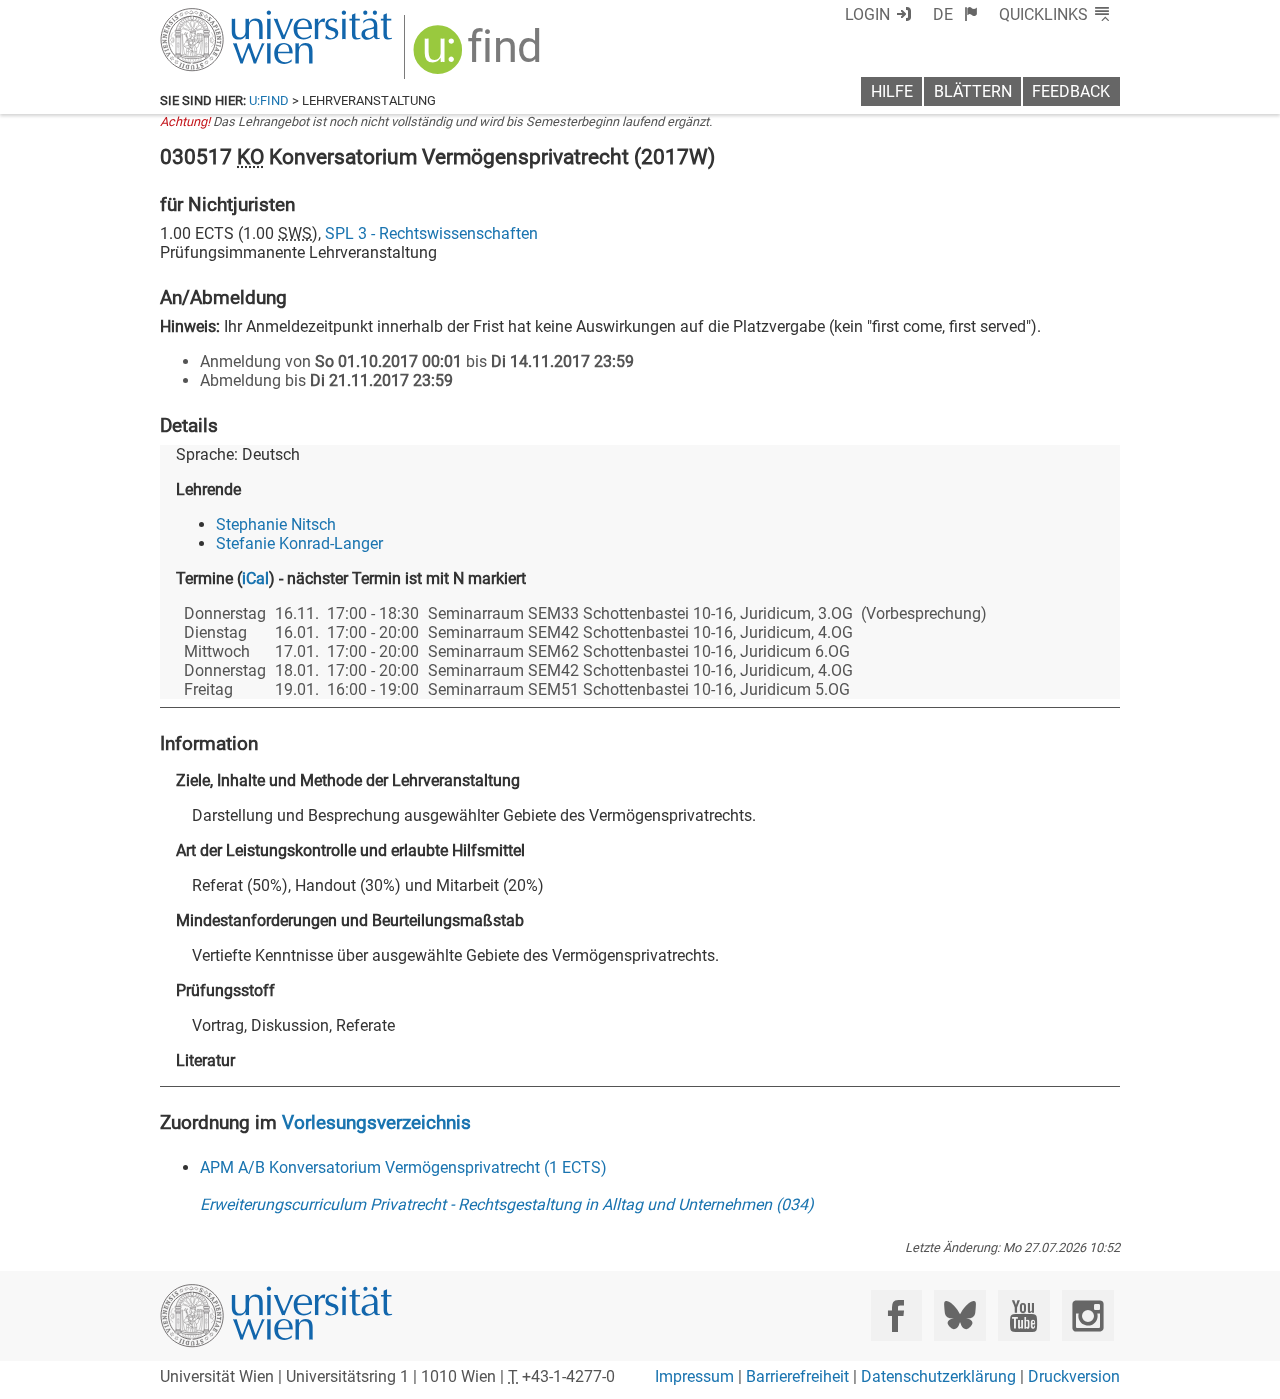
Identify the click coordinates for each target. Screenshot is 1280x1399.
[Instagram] (1087, 1315)
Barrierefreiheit (797, 1376)
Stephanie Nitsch (276, 524)
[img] (479, 56)
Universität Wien (229, 17)
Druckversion (1074, 1376)
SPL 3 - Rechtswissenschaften (431, 233)
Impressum (694, 1376)
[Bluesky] (959, 1315)
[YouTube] (1023, 1315)
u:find (269, 100)
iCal (255, 578)
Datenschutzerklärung (938, 1376)
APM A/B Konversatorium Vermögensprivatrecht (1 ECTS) (403, 1167)
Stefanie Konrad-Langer (299, 543)
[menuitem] (955, 14)
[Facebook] (896, 1315)
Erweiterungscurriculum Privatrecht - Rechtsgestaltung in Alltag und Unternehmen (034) (507, 1204)
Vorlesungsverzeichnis (376, 1122)
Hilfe (892, 91)
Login (867, 14)
